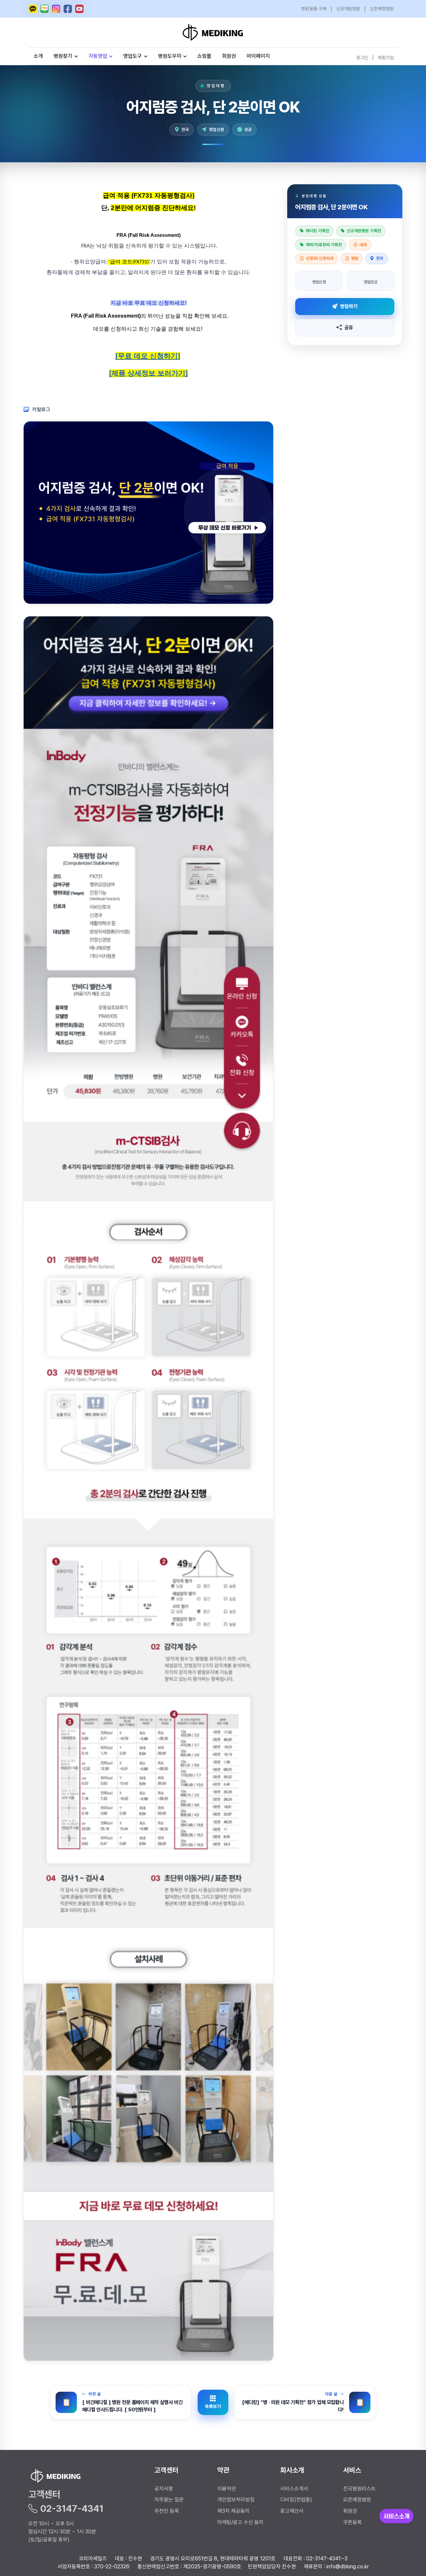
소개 (38, 56)
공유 (349, 327)
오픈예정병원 (382, 9)
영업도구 (132, 56)
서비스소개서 (294, 2489)
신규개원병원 (348, 9)
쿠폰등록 (352, 2522)
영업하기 (349, 306)
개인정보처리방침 (236, 2500)
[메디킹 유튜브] (79, 9)
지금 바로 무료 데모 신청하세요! (149, 303)
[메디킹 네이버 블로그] (44, 9)
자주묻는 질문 (169, 2500)
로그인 (362, 57)
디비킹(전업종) (296, 2500)
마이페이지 (258, 56)
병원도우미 (170, 56)
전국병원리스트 (359, 2489)
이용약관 (227, 2489)
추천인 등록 (167, 2511)
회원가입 (386, 57)
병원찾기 (63, 56)
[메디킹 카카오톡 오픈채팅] (33, 9)
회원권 (229, 56)
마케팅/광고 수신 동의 (240, 2522)
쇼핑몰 (204, 56)
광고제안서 (292, 2511)
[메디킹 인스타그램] (56, 9)
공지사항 (164, 2489)
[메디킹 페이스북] (68, 9)
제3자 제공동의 (233, 2511)
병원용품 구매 (314, 9)
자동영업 (98, 56)
